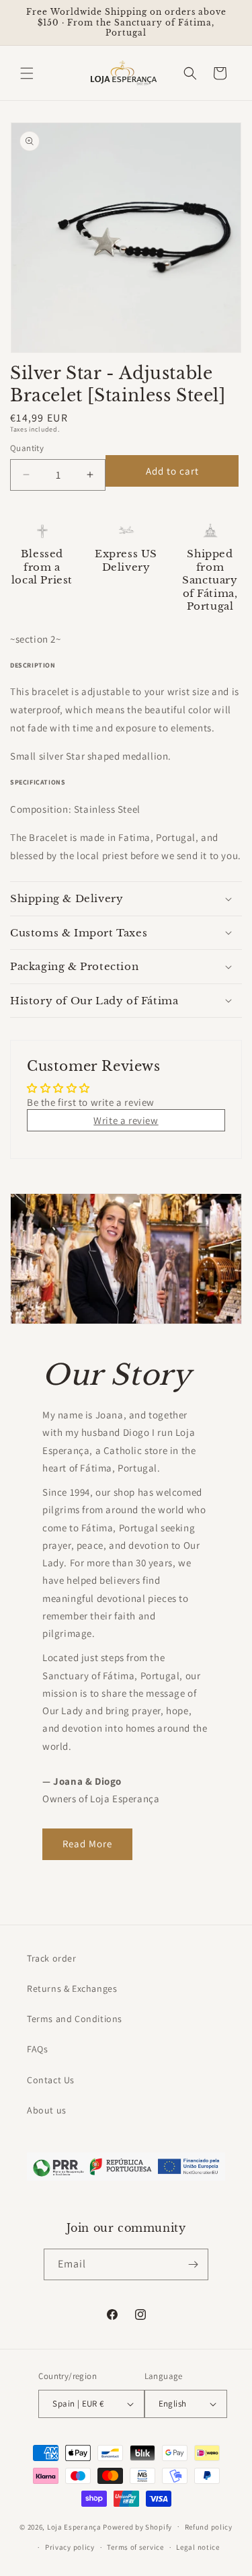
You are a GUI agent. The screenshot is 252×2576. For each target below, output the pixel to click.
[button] (27, 73)
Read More (87, 1844)
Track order (52, 1958)
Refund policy (209, 2527)
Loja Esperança (74, 2526)
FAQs (37, 2049)
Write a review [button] (126, 1120)
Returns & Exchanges (72, 1988)
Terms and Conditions (75, 2019)
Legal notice (198, 2547)
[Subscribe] (193, 2264)
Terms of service (135, 2547)
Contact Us (51, 2080)
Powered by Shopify (137, 2526)
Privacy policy (70, 2547)
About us (47, 2110)
